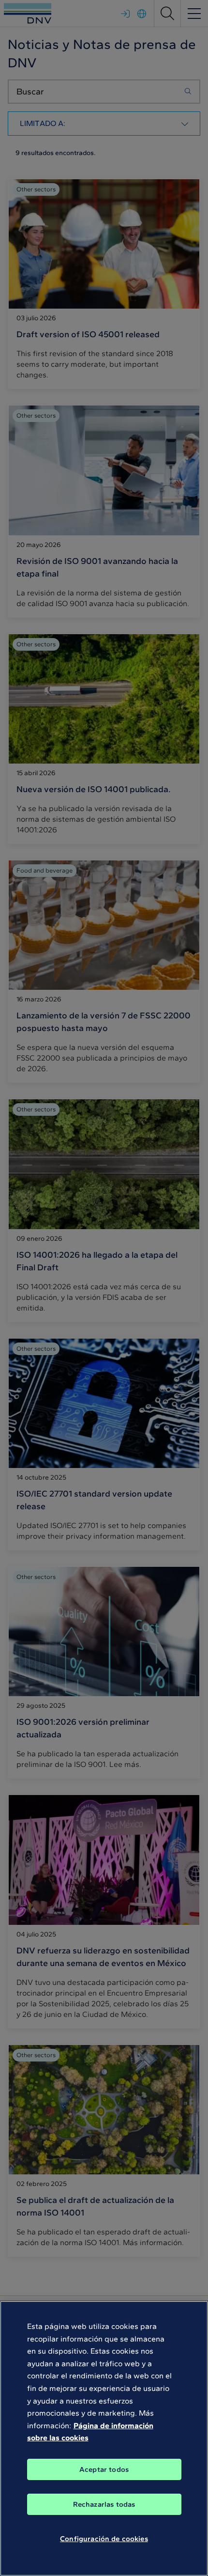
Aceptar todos (104, 2469)
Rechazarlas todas (104, 2504)
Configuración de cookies (104, 2539)
